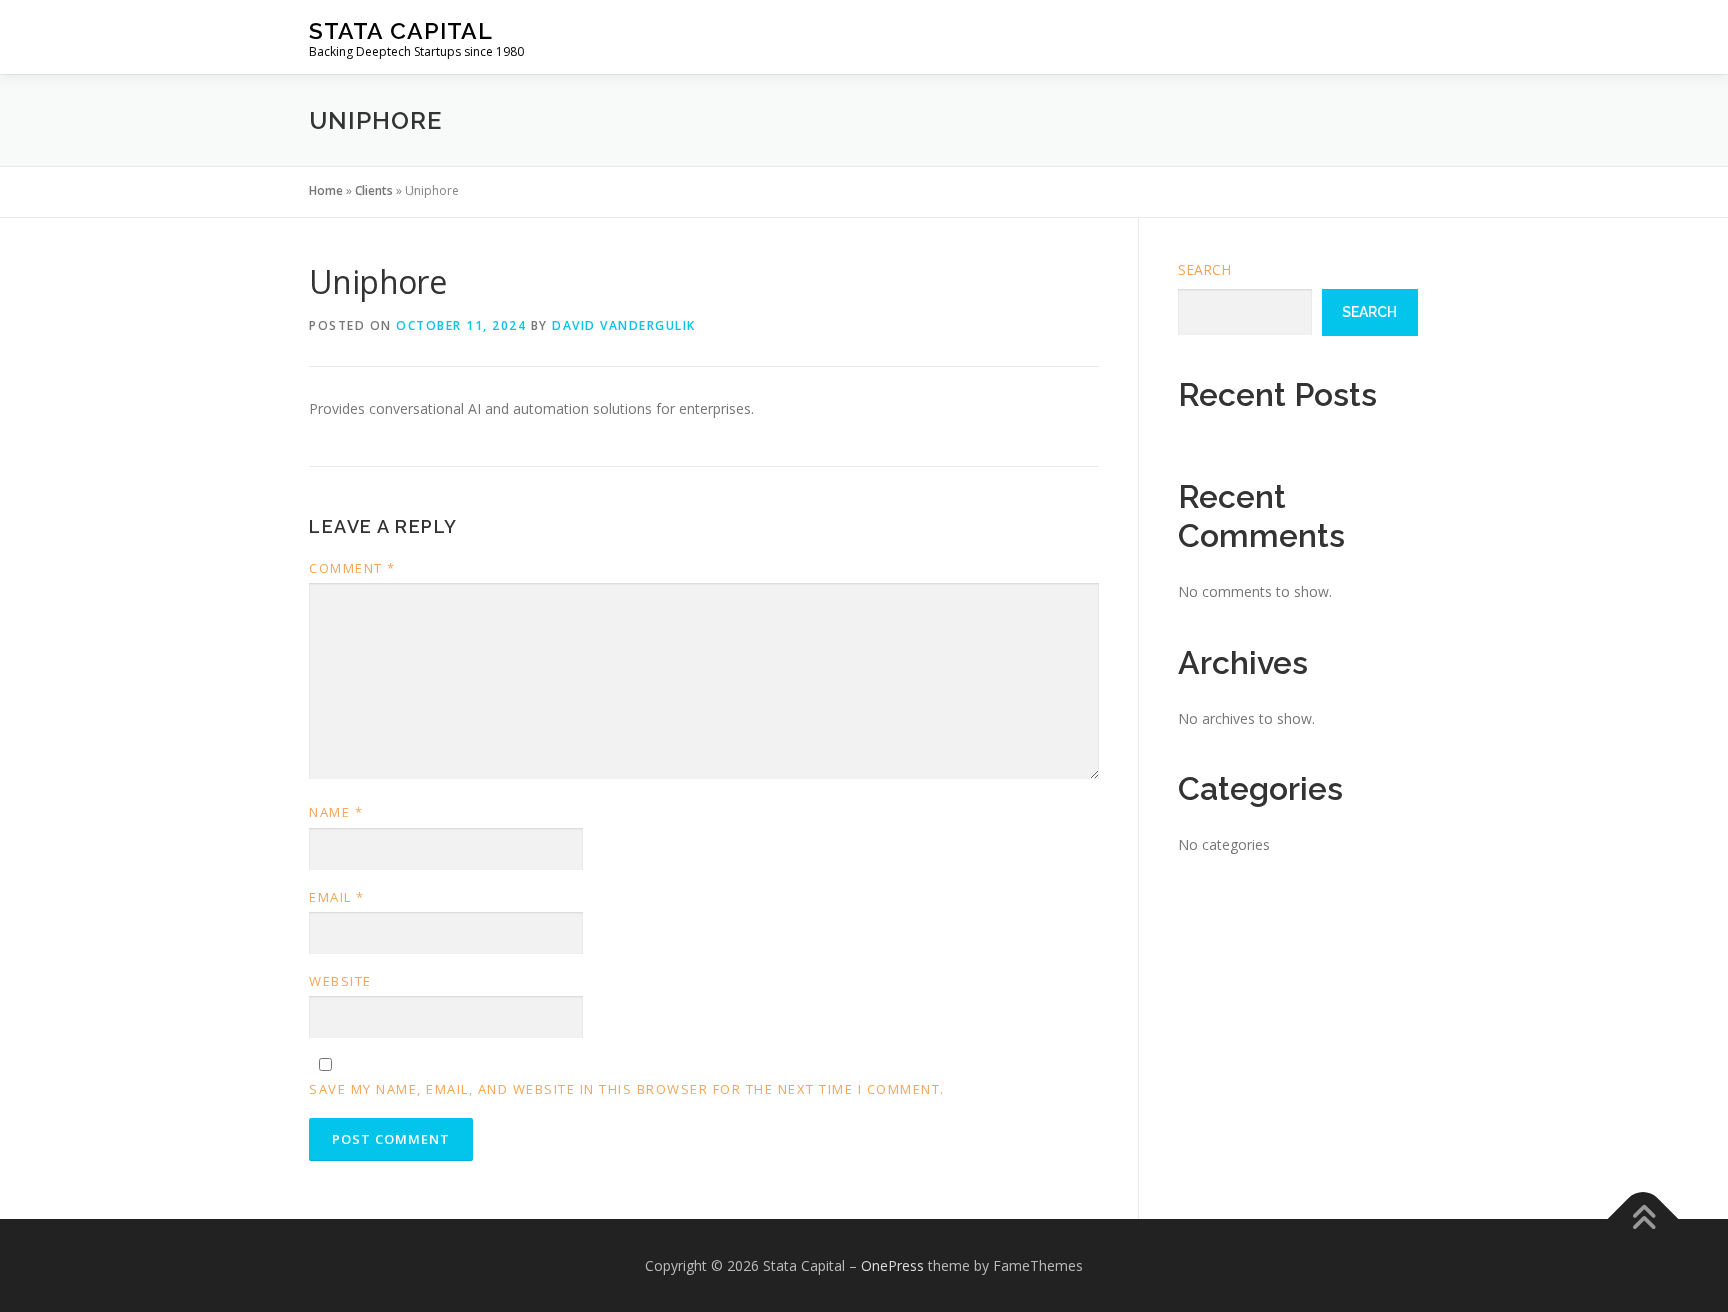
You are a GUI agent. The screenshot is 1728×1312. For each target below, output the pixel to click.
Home (326, 190)
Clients (374, 190)
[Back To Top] (1643, 1218)
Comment (352, 568)
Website (340, 981)
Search (1204, 269)
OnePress (892, 1265)
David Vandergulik (624, 325)
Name (336, 812)
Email (337, 897)
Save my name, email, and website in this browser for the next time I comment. (627, 1089)
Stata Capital (401, 30)
